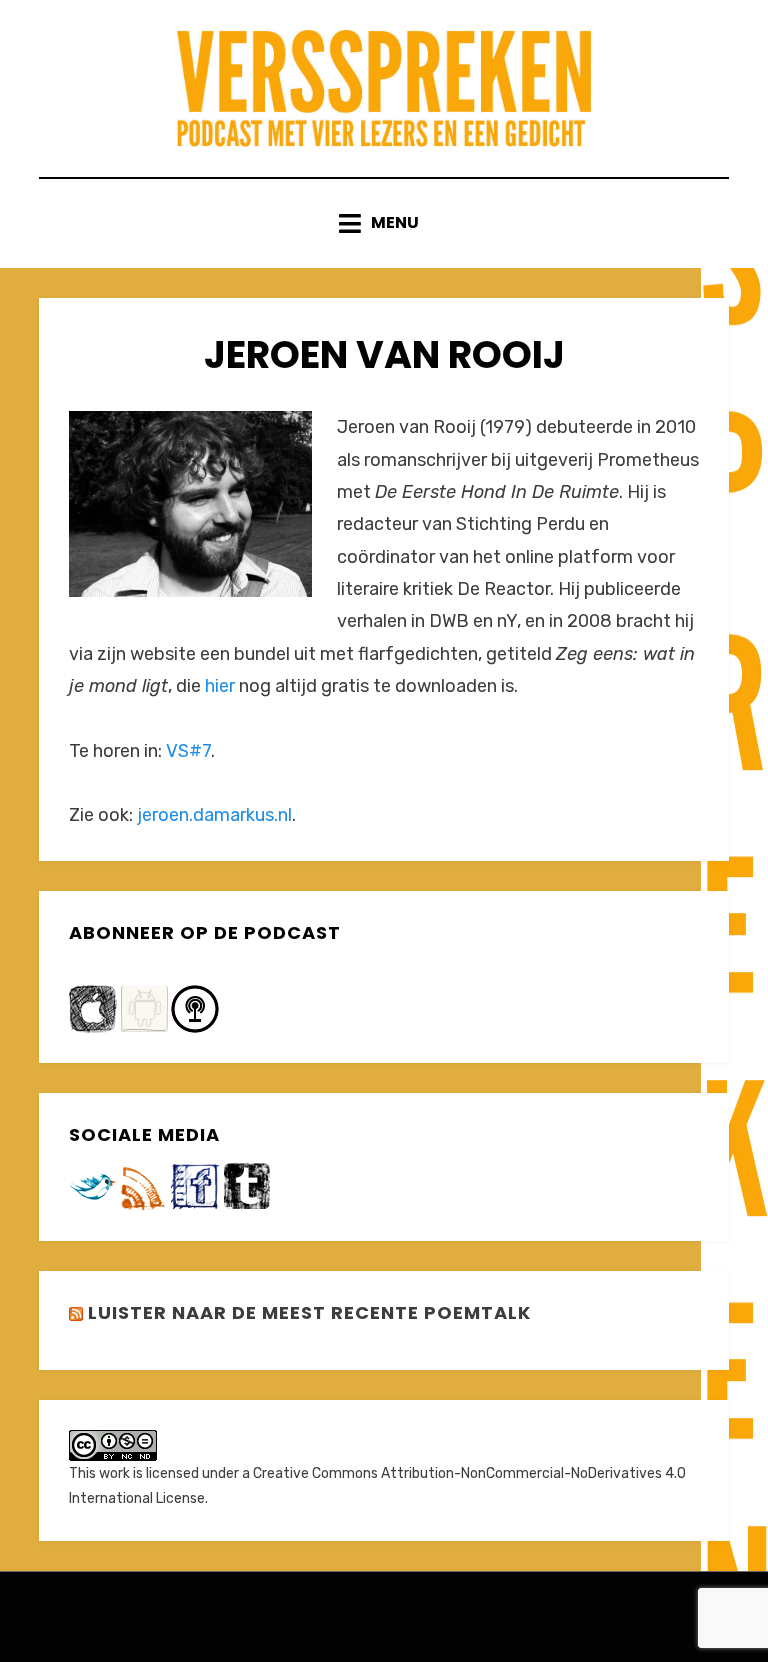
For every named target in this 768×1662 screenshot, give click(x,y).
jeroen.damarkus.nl (214, 815)
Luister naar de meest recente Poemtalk (309, 1312)
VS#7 (188, 751)
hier (220, 686)
